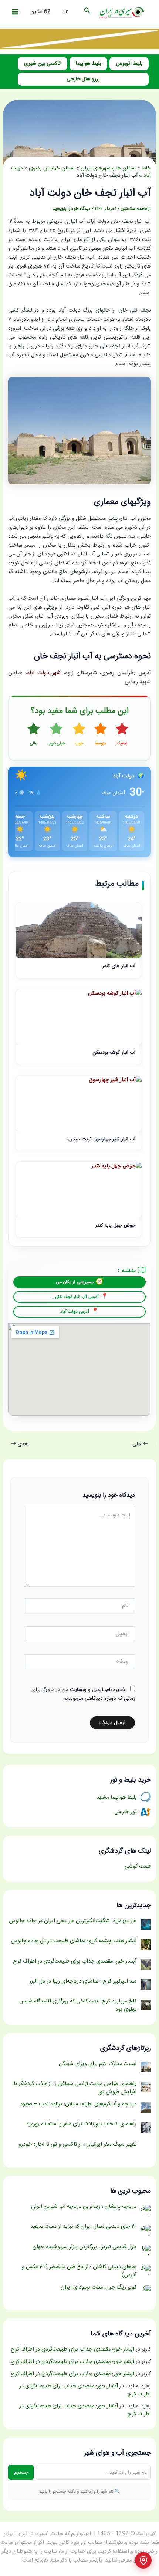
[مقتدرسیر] (79, 39)
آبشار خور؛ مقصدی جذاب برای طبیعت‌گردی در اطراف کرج (72, 2350)
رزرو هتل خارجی (83, 79)
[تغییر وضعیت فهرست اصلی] (15, 12)
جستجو (21, 2472)
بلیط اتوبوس (129, 64)
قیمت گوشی (138, 1867)
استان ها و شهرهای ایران (108, 168)
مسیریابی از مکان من (75, 1282)
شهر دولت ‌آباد (44, 673)
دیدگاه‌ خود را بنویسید (72, 209)
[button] (87, 12)
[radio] (122, 735)
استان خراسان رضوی (52, 168)
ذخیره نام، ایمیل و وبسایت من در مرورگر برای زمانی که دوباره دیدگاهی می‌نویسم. (83, 1694)
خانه (146, 168)
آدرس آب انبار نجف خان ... (75, 1297)
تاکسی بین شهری (42, 64)
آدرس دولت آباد (75, 1312)
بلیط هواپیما (88, 64)
